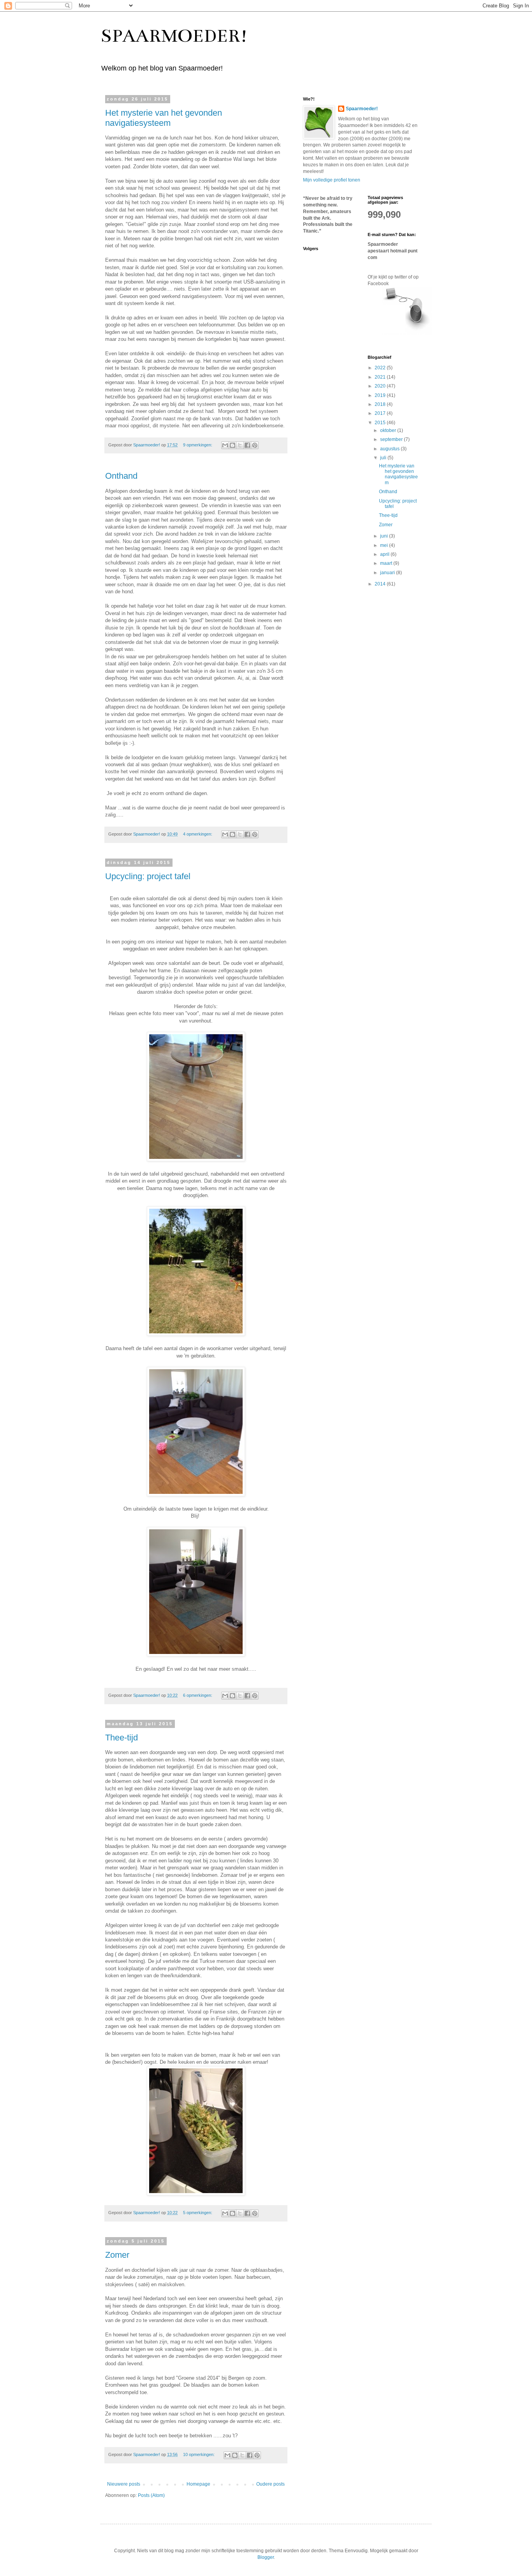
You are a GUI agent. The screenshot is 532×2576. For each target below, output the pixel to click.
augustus (390, 449)
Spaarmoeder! (362, 109)
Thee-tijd (122, 1738)
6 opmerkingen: (198, 1695)
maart (387, 563)
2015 (381, 423)
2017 (381, 413)
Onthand (121, 476)
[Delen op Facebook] (247, 445)
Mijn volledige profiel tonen (332, 180)
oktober (389, 430)
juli (384, 458)
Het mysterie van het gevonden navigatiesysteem (164, 118)
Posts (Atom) (151, 2495)
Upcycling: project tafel (148, 876)
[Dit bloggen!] (233, 445)
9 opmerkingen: (198, 445)
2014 (381, 584)
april (385, 554)
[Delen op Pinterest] (255, 445)
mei (385, 545)
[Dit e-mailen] (225, 445)
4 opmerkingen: (198, 834)
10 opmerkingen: (199, 2454)
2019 (381, 395)
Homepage (198, 2484)
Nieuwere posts (124, 2484)
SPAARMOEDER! (174, 36)
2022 (381, 368)
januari (388, 573)
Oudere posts (270, 2484)
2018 (381, 404)
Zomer (117, 2255)
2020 (381, 386)
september (392, 439)
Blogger (266, 2557)
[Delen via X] (240, 445)
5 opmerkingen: (198, 2213)
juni (385, 536)
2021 (381, 377)
